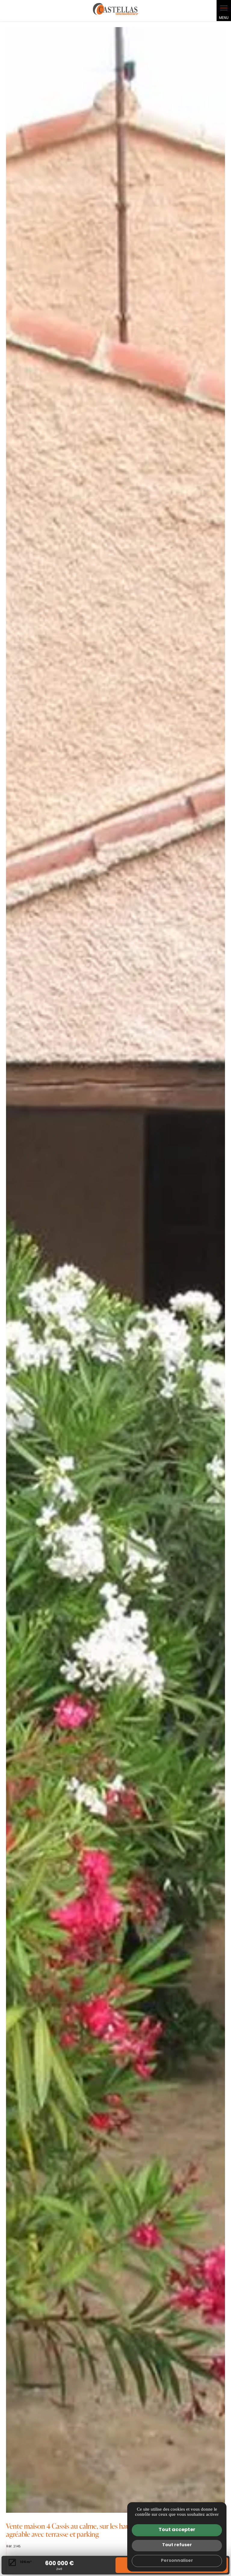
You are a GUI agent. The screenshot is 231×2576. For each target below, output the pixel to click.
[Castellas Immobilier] (115, 11)
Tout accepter (177, 2530)
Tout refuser (177, 2545)
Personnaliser (177, 2561)
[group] (115, 1270)
